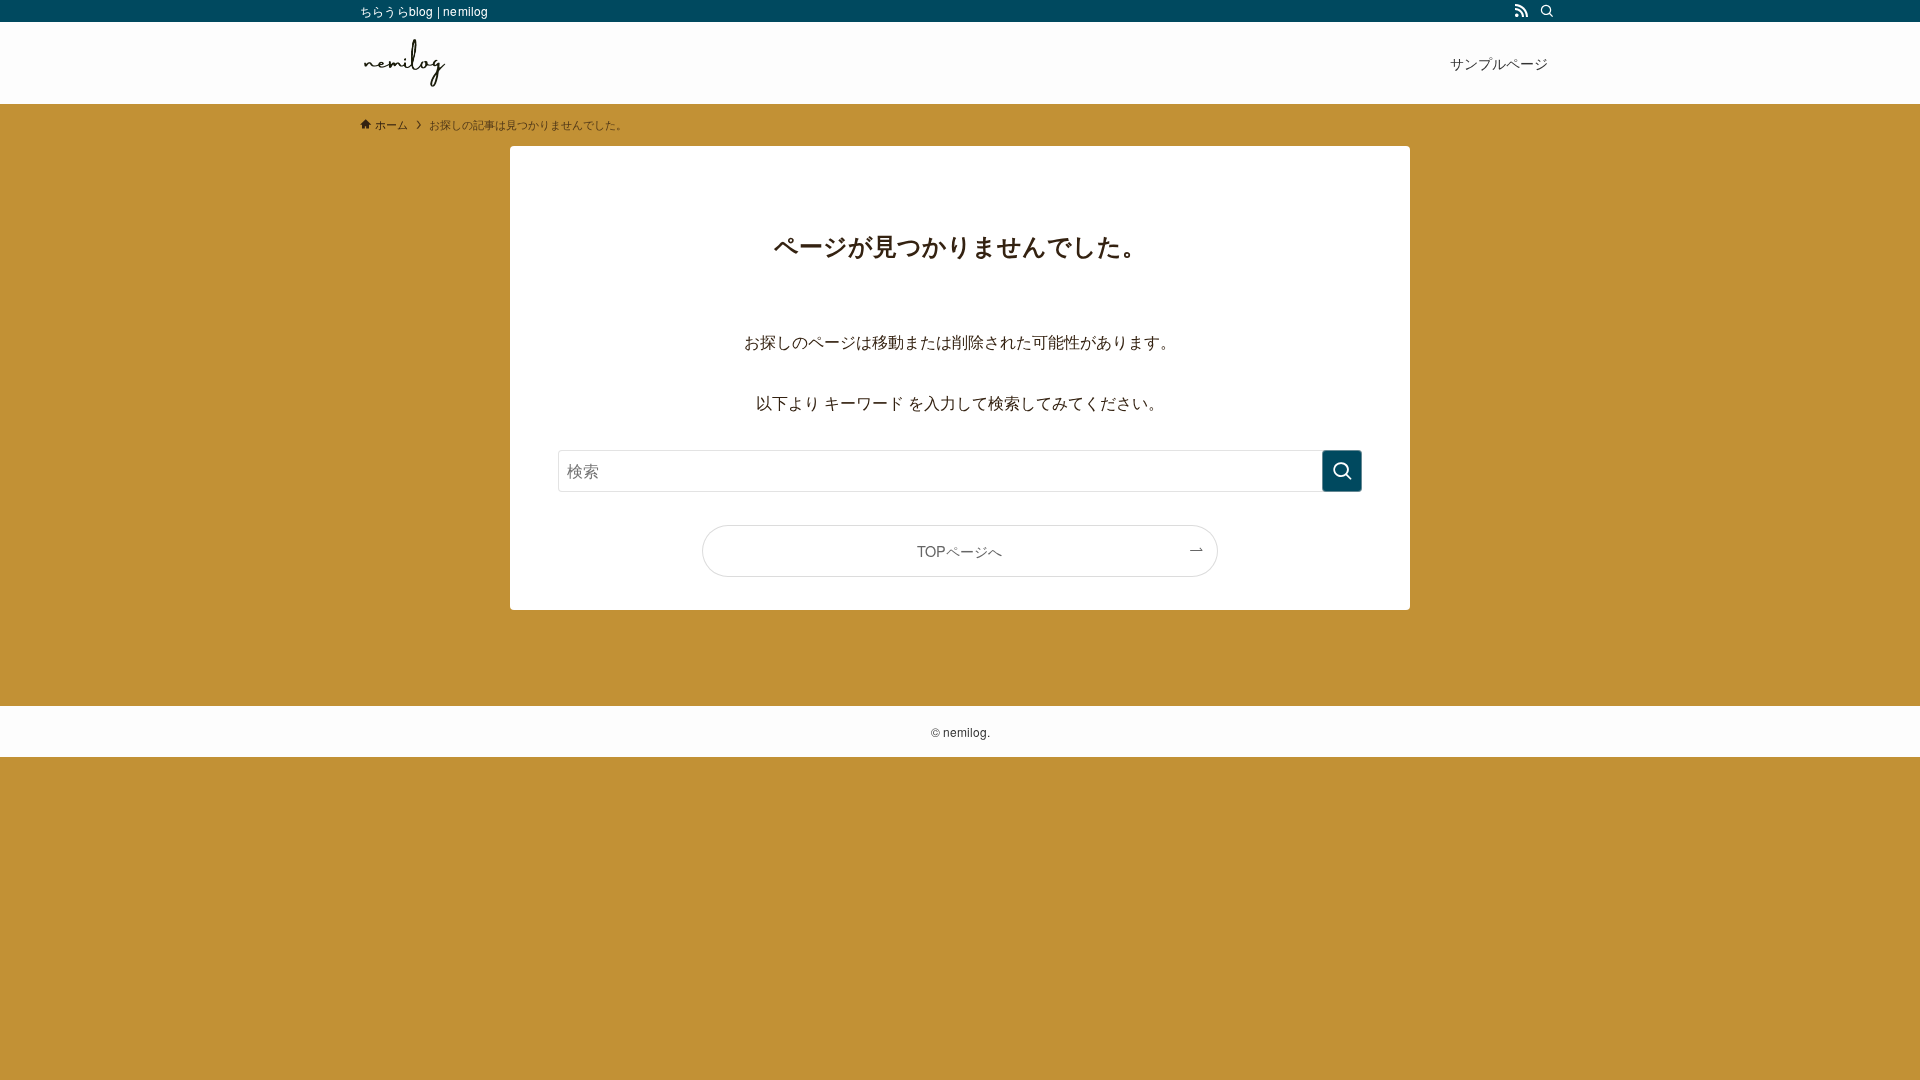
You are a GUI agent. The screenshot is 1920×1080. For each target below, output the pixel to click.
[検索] (1547, 11)
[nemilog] (404, 63)
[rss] (1521, 11)
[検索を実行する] (1342, 471)
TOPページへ (959, 550)
